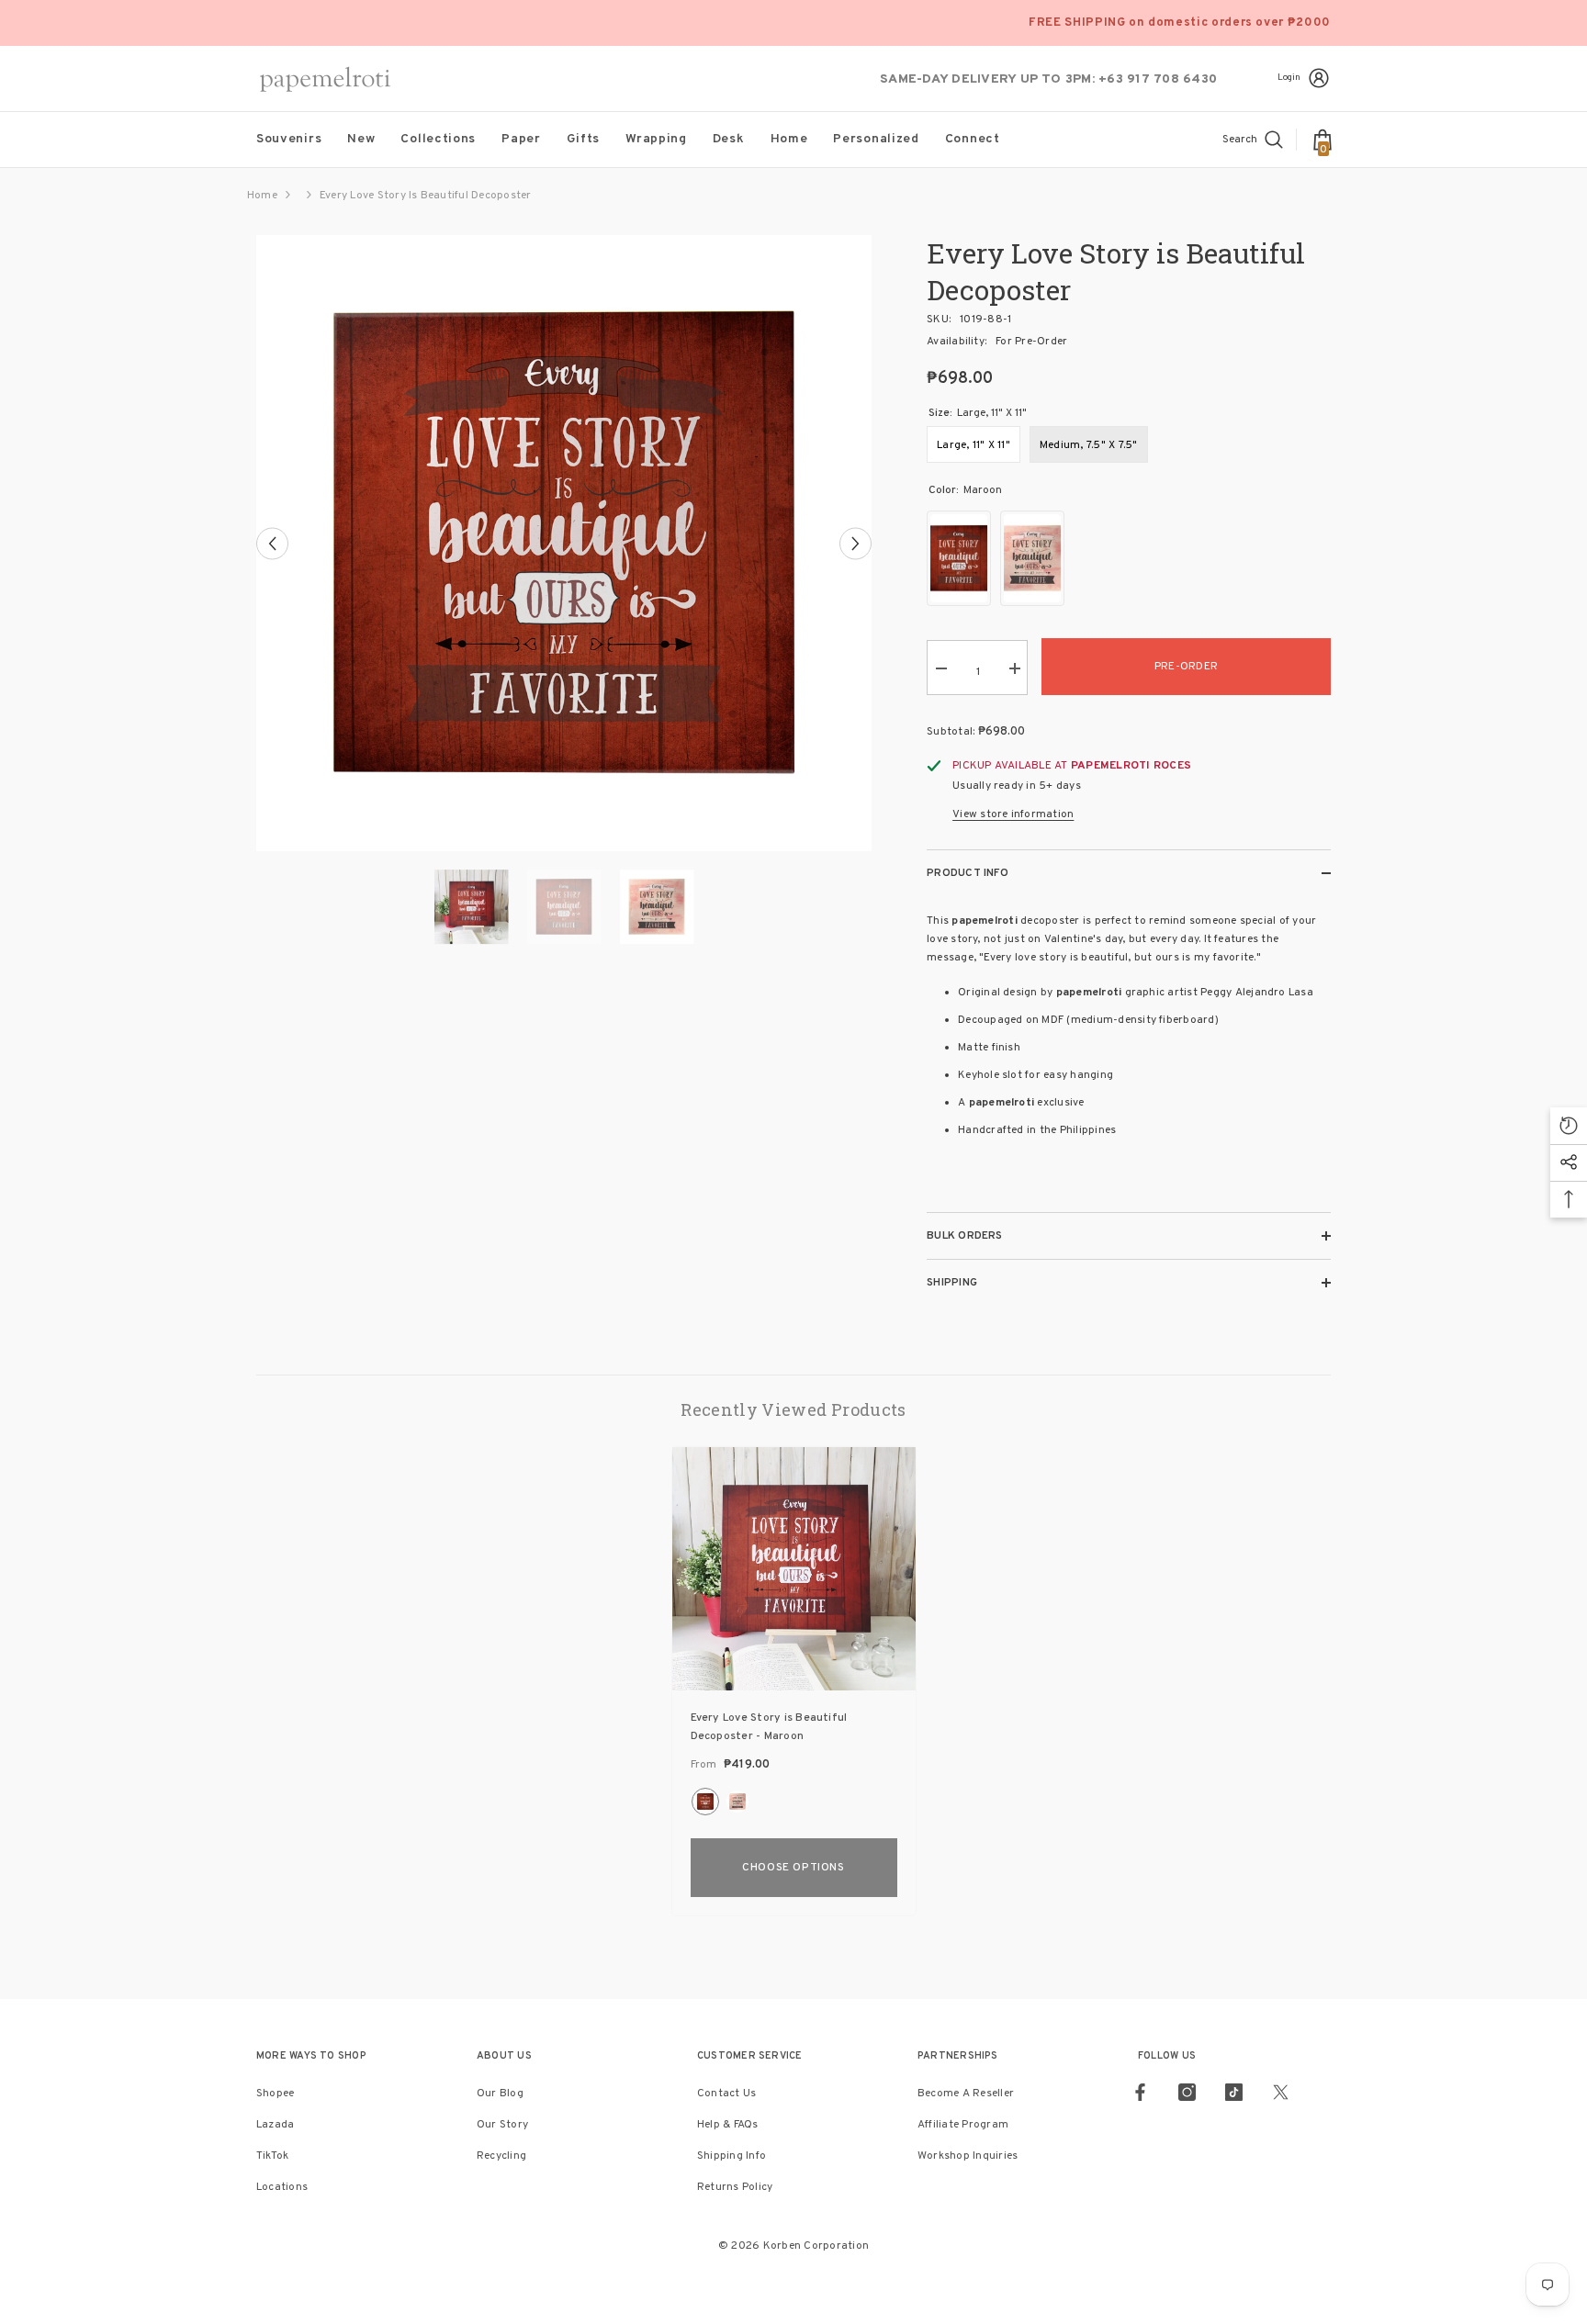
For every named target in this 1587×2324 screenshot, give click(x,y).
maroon (705, 1802)
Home (262, 196)
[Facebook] (1140, 2092)
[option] (564, 543)
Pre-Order (1186, 667)
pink (737, 1802)
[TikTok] (1234, 2092)
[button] (272, 543)
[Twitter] (1281, 2092)
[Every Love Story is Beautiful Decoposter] (794, 1569)
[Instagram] (1187, 2092)
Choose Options (793, 1868)
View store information (1013, 814)
